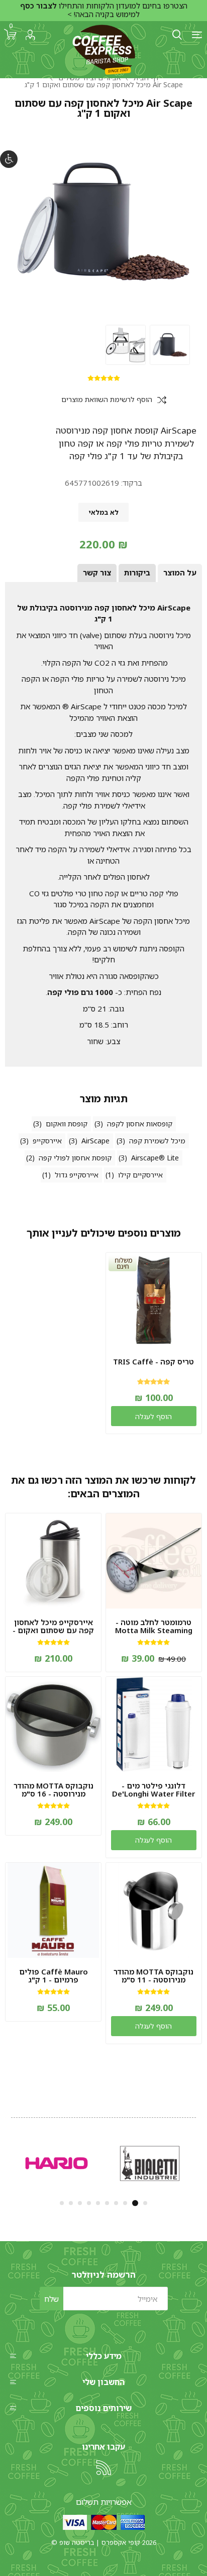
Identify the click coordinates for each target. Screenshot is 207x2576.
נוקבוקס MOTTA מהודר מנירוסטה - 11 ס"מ (153, 1975)
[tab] (180, 573)
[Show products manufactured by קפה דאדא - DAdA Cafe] (57, 2164)
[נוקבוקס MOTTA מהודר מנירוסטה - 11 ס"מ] (154, 1910)
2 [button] (136, 2203)
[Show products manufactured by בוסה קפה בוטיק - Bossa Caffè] (149, 2164)
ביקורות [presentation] (137, 572)
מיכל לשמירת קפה (157, 1141)
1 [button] (145, 2203)
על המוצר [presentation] (180, 572)
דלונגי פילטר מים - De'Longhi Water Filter (153, 1790)
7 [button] (89, 2203)
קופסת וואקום (67, 1124)
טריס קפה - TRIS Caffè (153, 1361)
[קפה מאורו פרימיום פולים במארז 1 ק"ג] (53, 1910)
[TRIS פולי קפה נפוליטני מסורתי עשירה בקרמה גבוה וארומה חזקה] (154, 1300)
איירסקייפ (47, 1141)
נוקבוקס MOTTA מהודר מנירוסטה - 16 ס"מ (54, 1790)
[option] (170, 345)
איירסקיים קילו (140, 1175)
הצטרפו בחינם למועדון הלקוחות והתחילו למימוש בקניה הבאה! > (104, 10)
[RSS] (103, 2468)
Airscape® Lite (155, 1158)
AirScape (95, 1141)
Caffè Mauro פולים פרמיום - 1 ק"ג (54, 1975)
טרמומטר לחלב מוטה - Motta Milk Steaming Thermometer (154, 1630)
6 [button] (98, 2203)
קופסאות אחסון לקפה (140, 1124)
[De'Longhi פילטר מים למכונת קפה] (154, 1724)
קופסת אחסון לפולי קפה (75, 1158)
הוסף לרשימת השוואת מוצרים (107, 400)
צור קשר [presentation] (97, 572)
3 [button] (126, 2203)
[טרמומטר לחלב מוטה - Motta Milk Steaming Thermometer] (154, 1561)
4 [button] (116, 2203)
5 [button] (107, 2203)
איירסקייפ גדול (77, 1175)
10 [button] (62, 2203)
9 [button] (71, 2203)
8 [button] (80, 2203)
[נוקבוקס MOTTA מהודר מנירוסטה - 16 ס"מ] (53, 1724)
